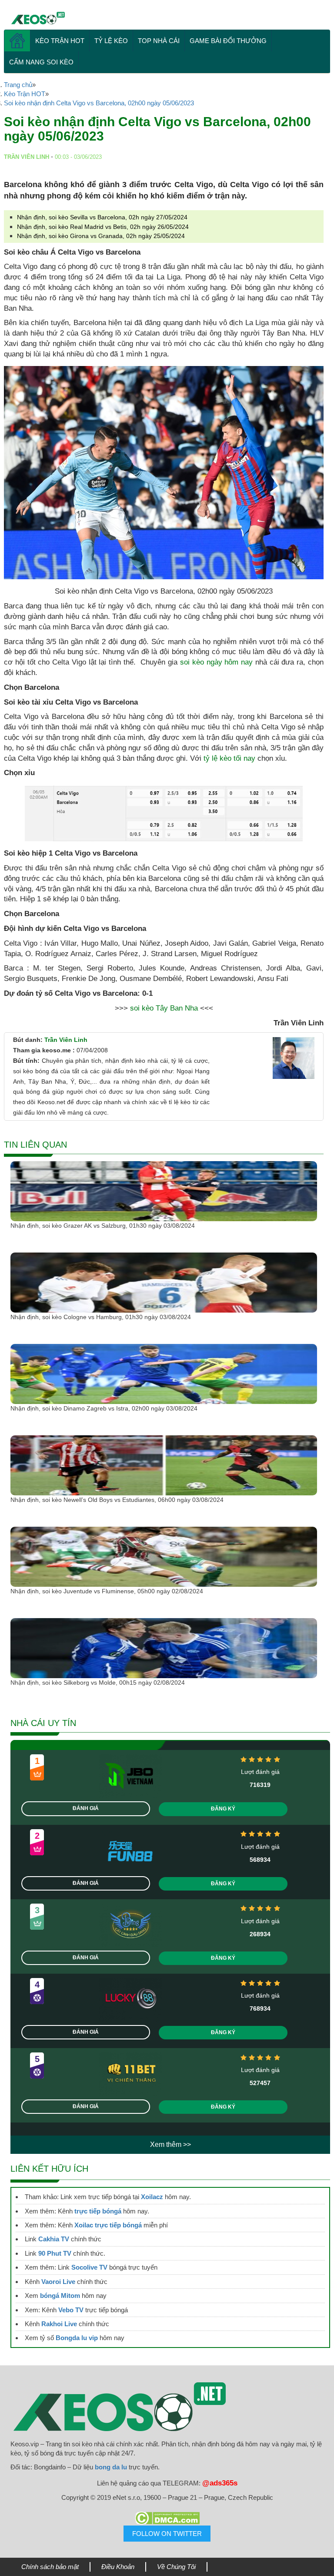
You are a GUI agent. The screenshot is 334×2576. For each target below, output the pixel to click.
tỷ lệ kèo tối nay (229, 758)
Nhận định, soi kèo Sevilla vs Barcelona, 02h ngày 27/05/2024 (102, 217)
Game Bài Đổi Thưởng (228, 41)
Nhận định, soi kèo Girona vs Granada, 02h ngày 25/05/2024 (101, 236)
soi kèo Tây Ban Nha (164, 1008)
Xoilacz (152, 2197)
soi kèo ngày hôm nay (216, 662)
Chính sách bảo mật (50, 2567)
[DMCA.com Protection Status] (167, 2518)
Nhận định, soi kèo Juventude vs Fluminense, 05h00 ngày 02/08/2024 (107, 1591)
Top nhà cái (159, 41)
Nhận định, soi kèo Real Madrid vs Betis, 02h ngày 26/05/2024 (103, 227)
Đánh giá (86, 1808)
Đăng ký (223, 1809)
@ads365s (220, 2483)
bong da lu (111, 2467)
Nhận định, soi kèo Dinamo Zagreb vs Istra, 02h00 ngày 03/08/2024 (104, 1408)
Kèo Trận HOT (60, 41)
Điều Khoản (118, 2567)
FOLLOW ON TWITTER (167, 2534)
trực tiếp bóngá (98, 2211)
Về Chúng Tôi (176, 2567)
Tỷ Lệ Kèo (111, 41)
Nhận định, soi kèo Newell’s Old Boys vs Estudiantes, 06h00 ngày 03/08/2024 (117, 1500)
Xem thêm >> (170, 2144)
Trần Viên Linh (66, 1040)
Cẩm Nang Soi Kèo (41, 62)
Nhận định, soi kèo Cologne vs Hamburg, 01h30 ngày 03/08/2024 (101, 1317)
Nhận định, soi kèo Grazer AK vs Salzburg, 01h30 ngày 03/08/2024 (103, 1226)
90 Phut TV (55, 2253)
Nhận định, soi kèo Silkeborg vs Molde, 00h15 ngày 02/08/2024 (98, 1683)
